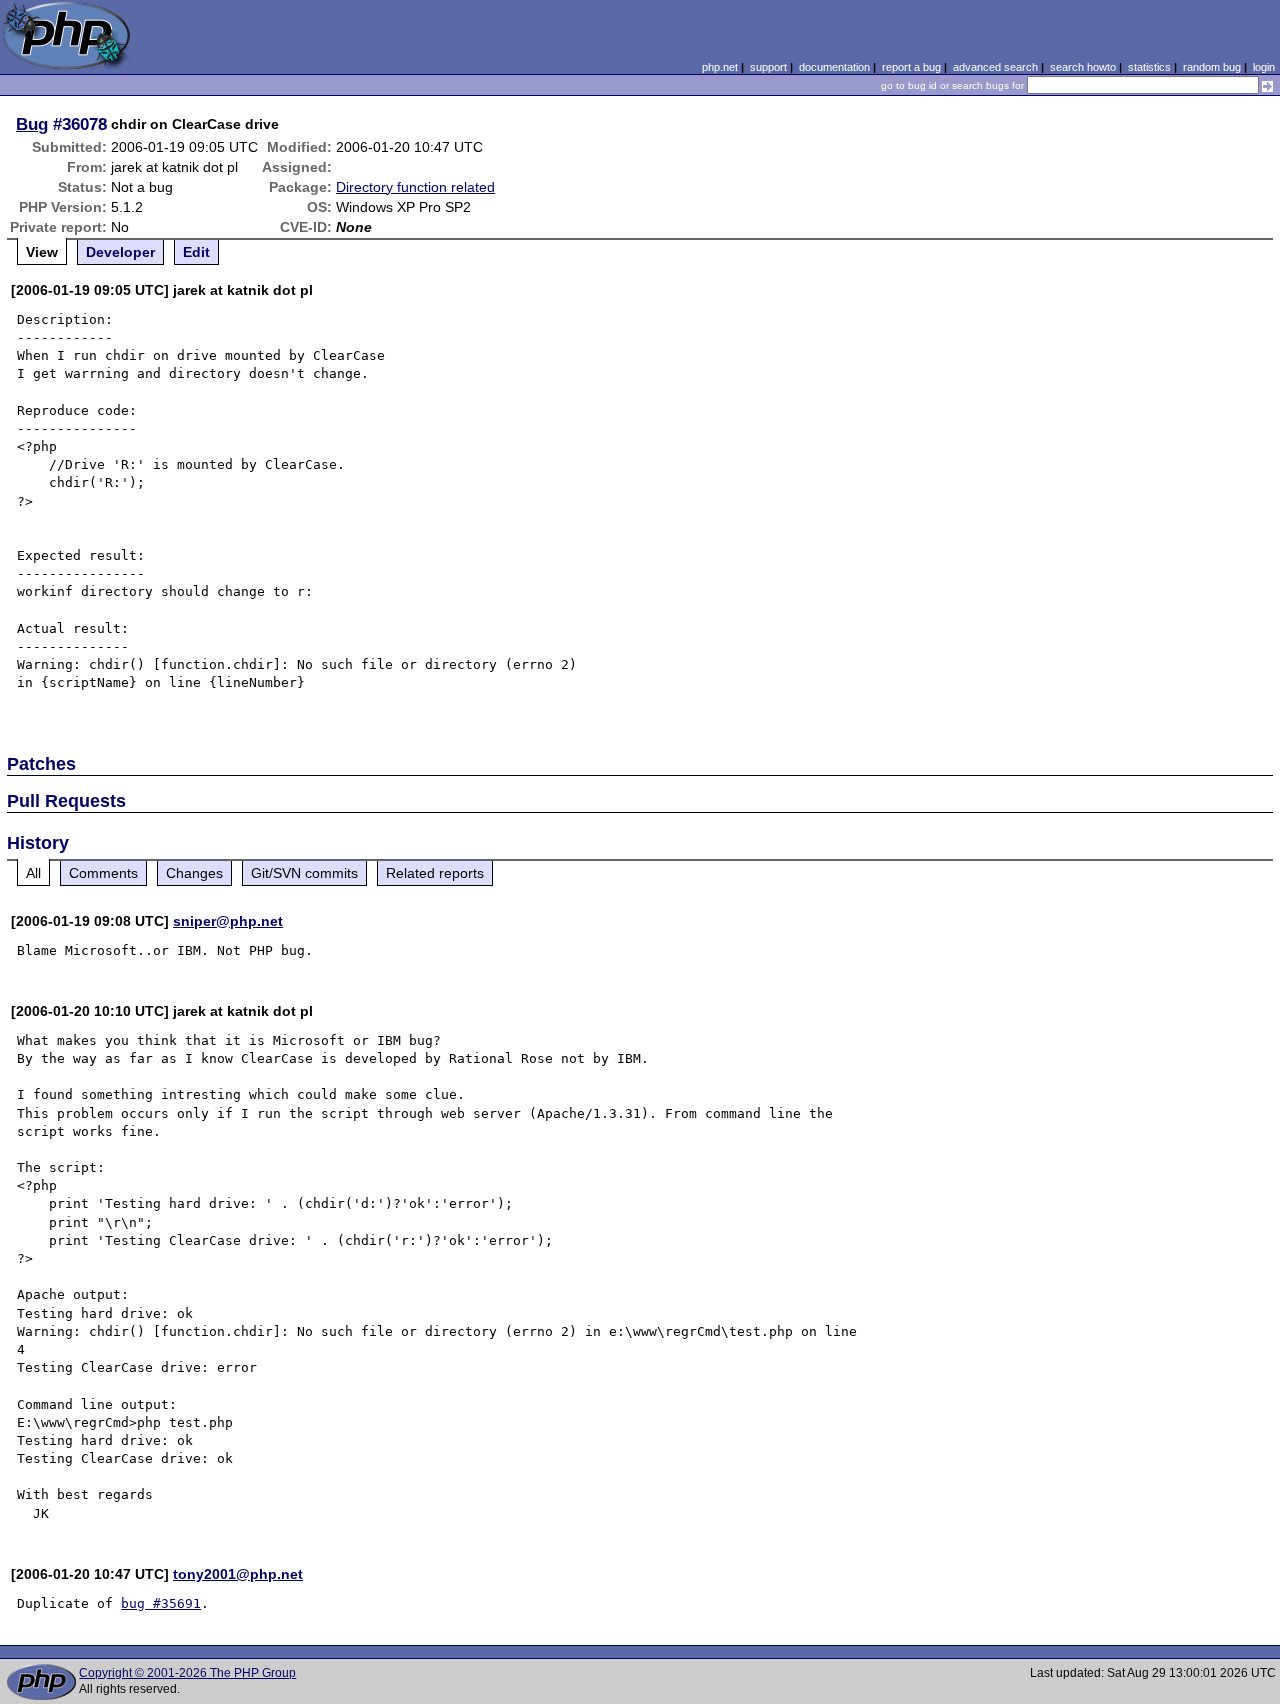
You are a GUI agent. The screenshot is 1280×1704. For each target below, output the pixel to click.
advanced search (995, 67)
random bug (1212, 67)
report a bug (911, 67)
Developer (120, 252)
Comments (103, 873)
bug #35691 (161, 1603)
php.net (720, 67)
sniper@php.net (228, 921)
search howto (1083, 67)
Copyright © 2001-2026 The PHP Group (187, 1673)
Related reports (435, 873)
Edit (196, 252)
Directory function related (415, 187)
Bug (32, 124)
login (1264, 67)
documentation (834, 67)
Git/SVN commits (304, 873)
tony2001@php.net (238, 1574)
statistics (1149, 67)
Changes (194, 873)
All (33, 873)
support (768, 67)
